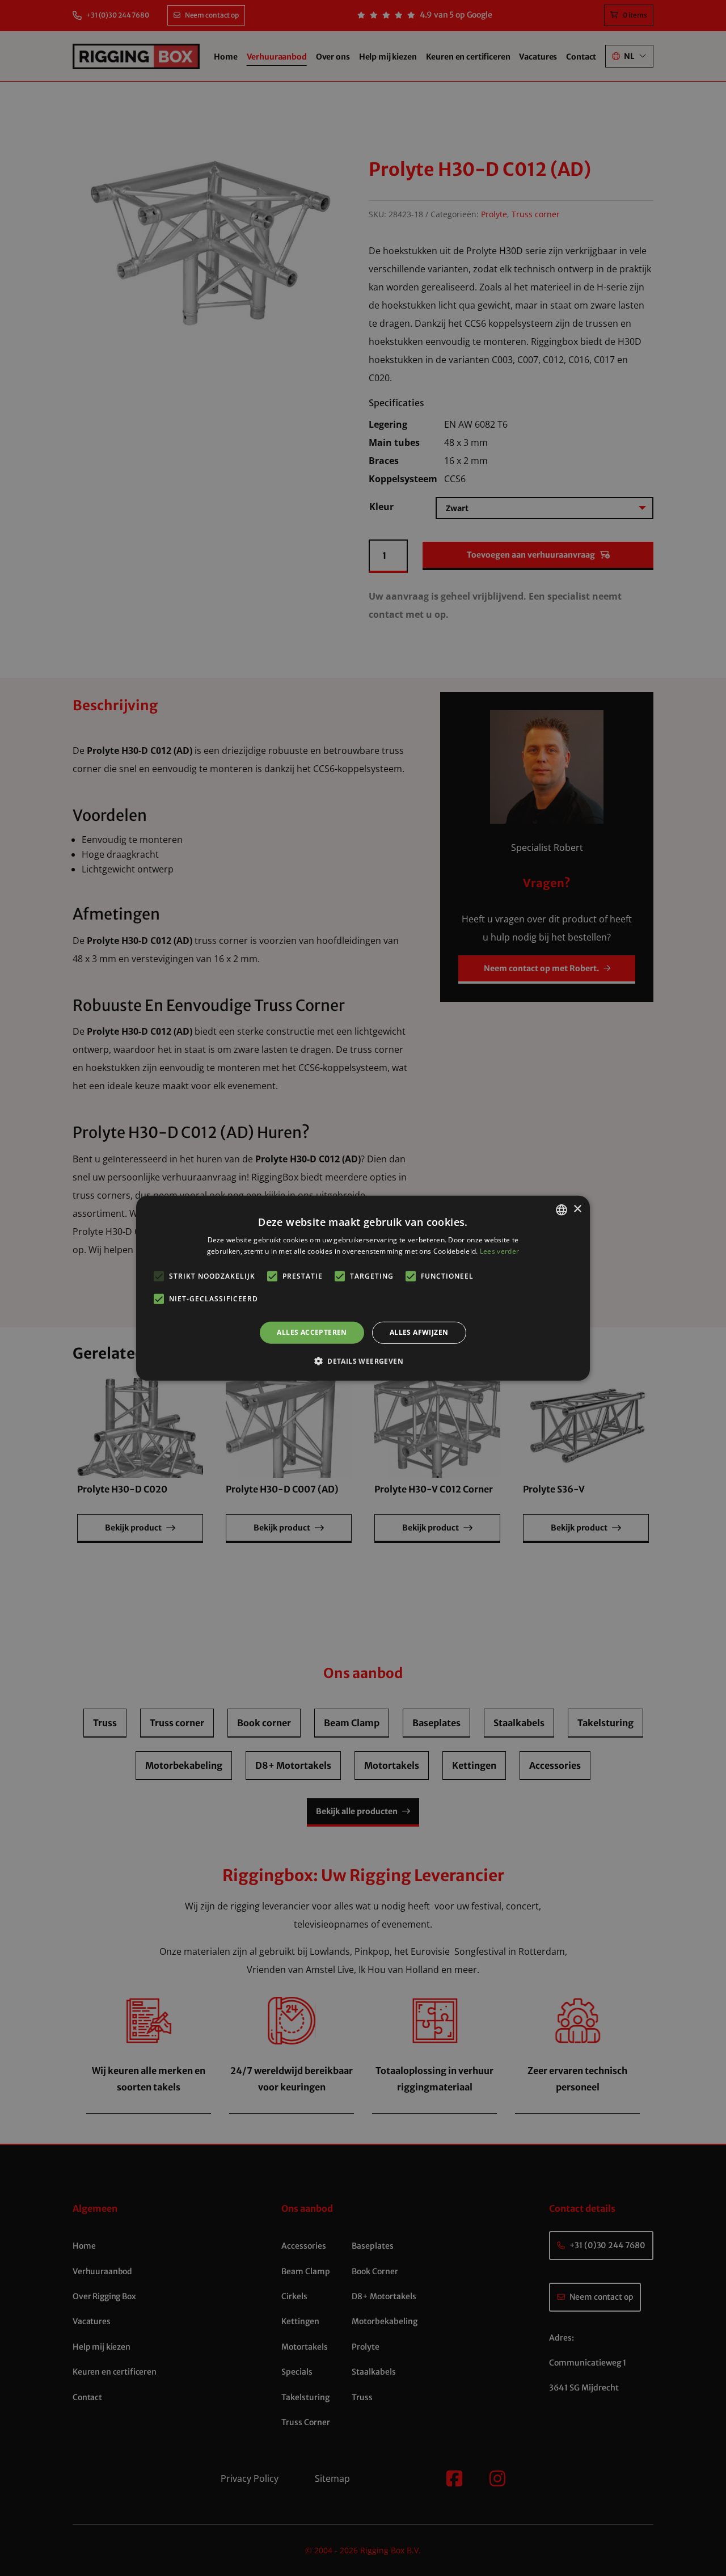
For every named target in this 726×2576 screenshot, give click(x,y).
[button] (363, 1361)
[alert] (363, 1288)
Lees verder (499, 1251)
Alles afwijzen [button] (419, 1332)
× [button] (577, 1209)
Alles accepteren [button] (312, 1332)
